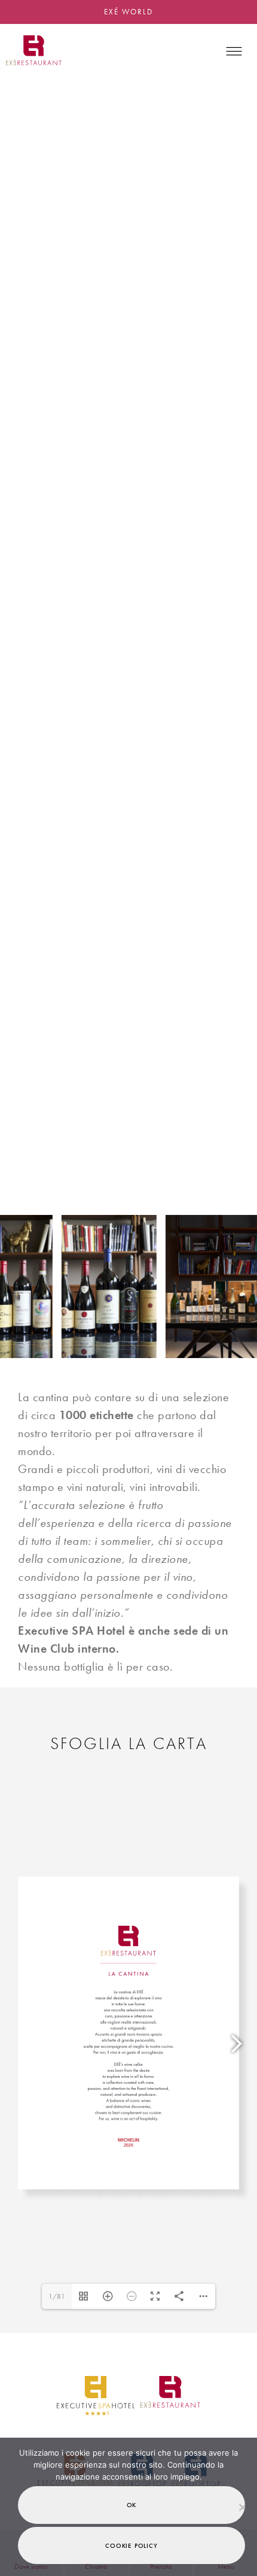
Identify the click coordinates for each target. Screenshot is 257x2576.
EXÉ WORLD (128, 12)
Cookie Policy (131, 2545)
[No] (242, 2507)
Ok (132, 2505)
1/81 (57, 2296)
